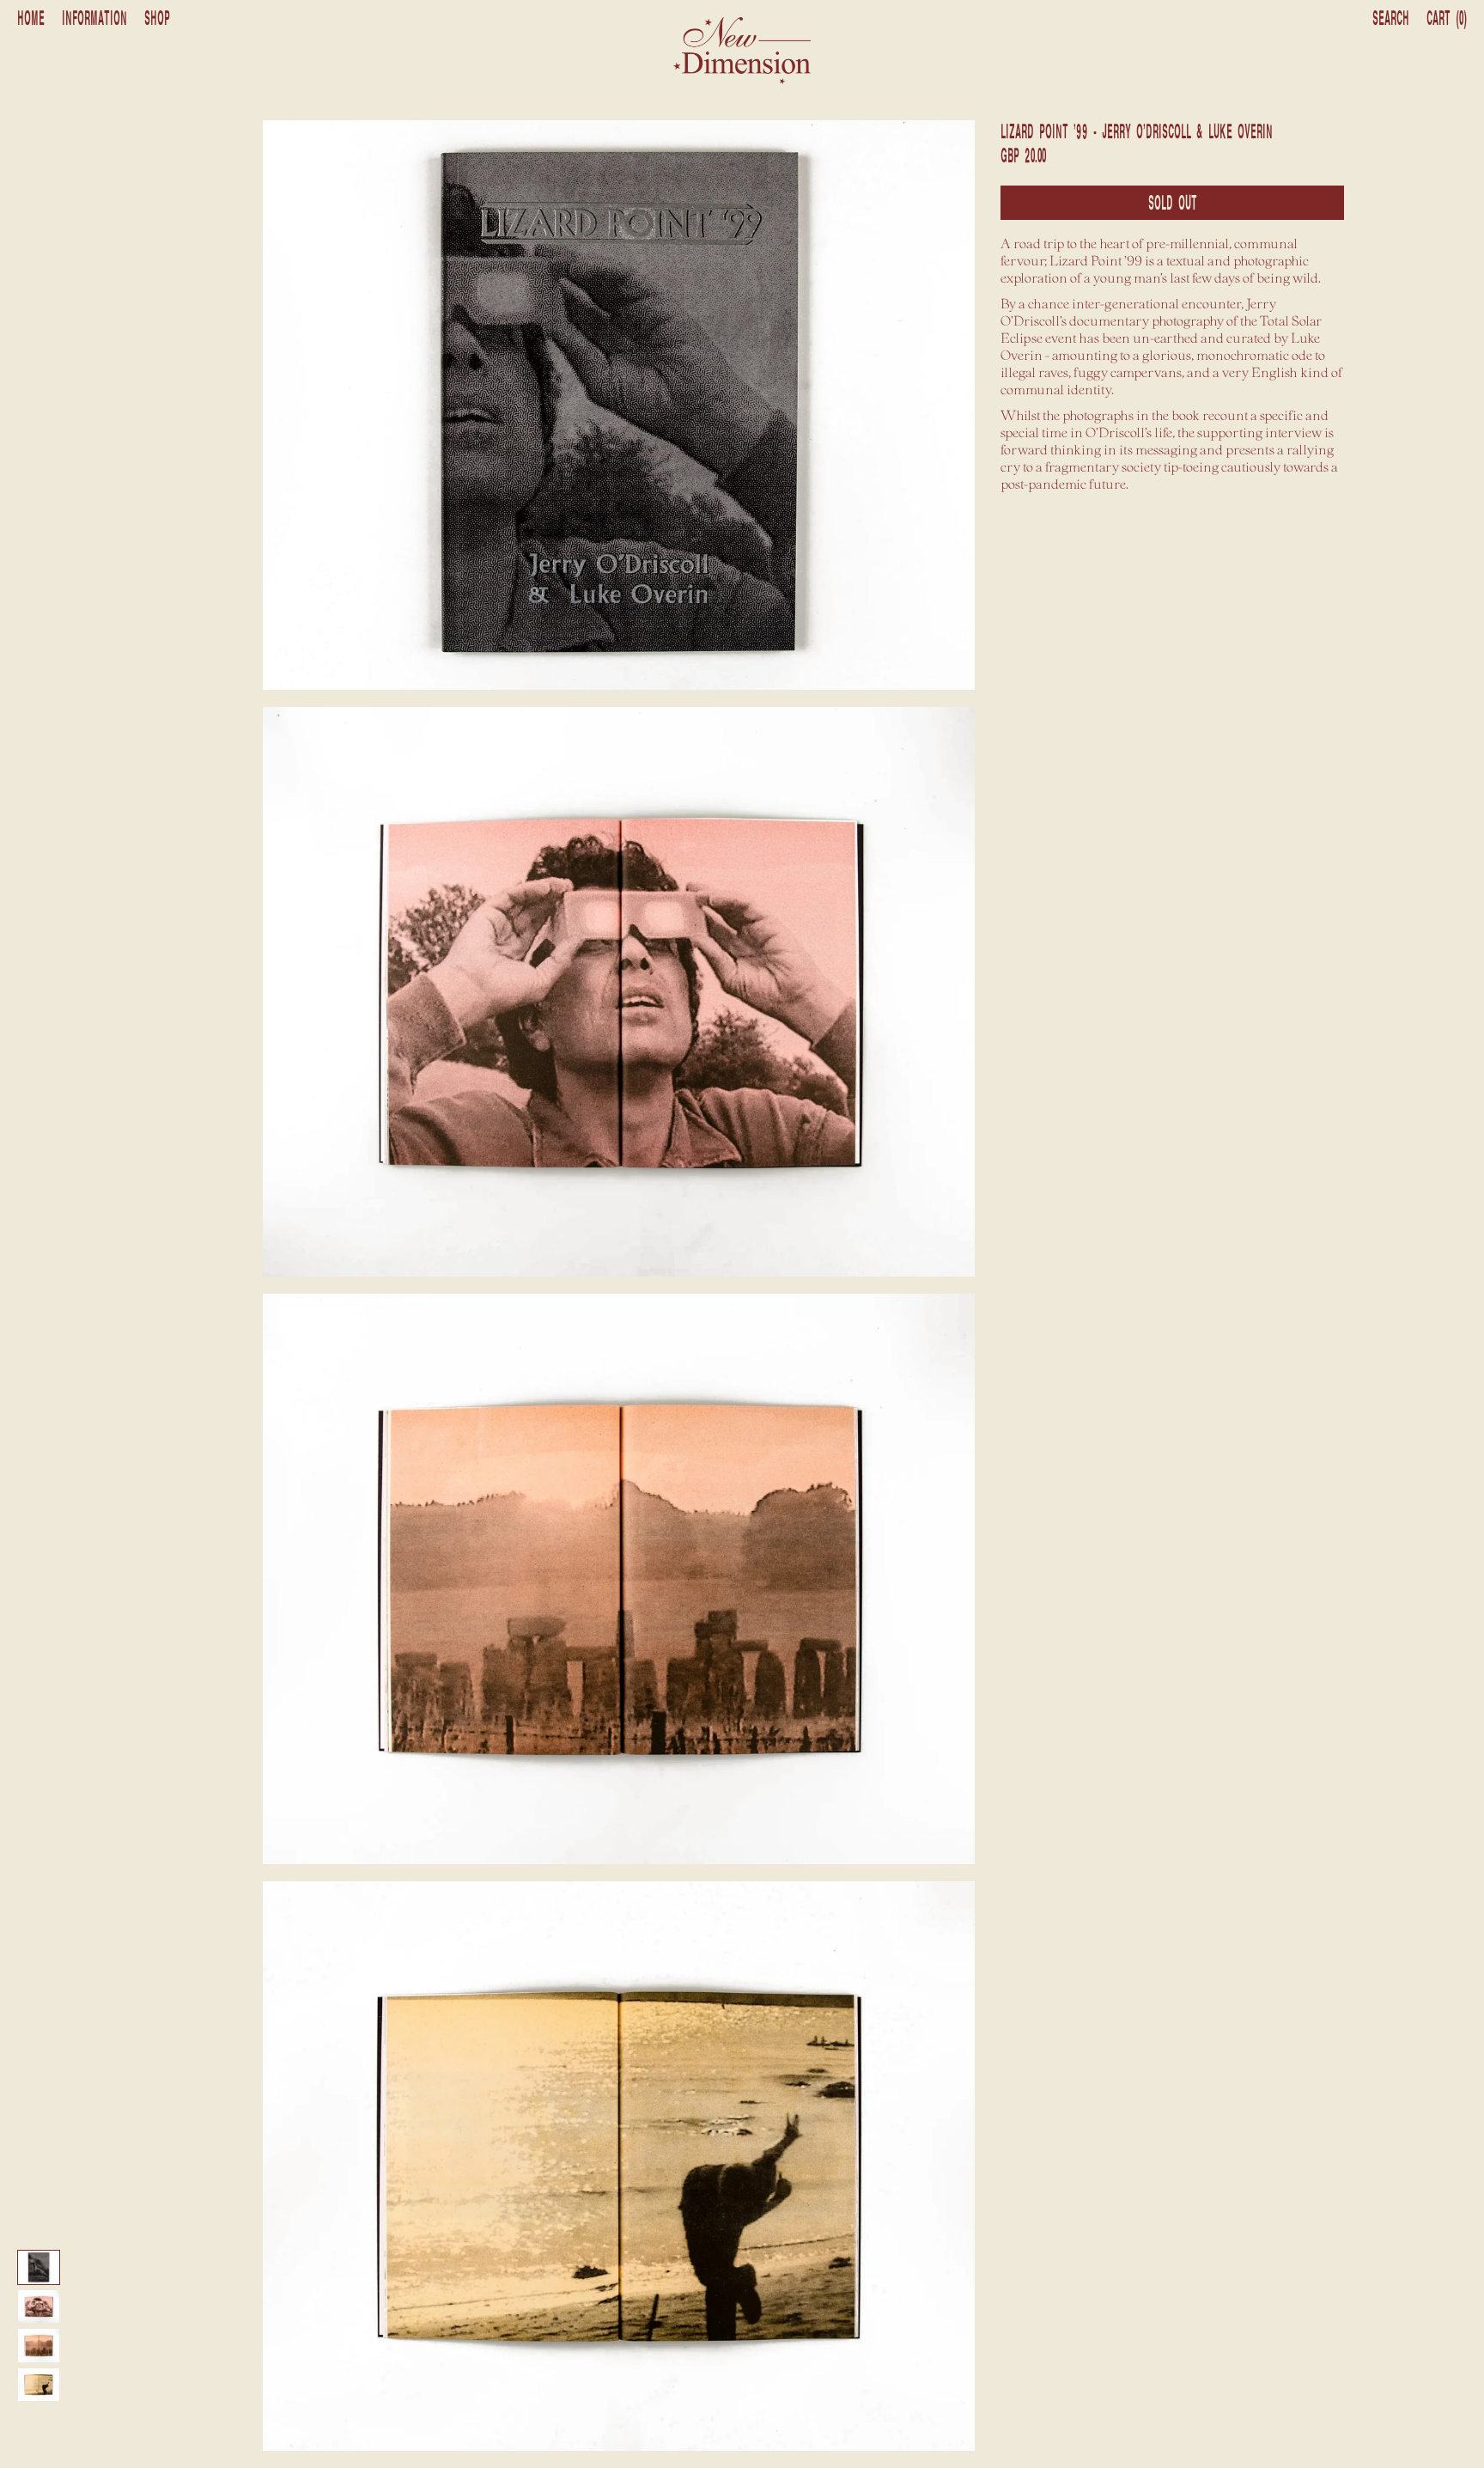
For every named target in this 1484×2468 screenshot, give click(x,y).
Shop (157, 19)
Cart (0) (1447, 19)
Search (1391, 19)
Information (94, 19)
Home (31, 19)
